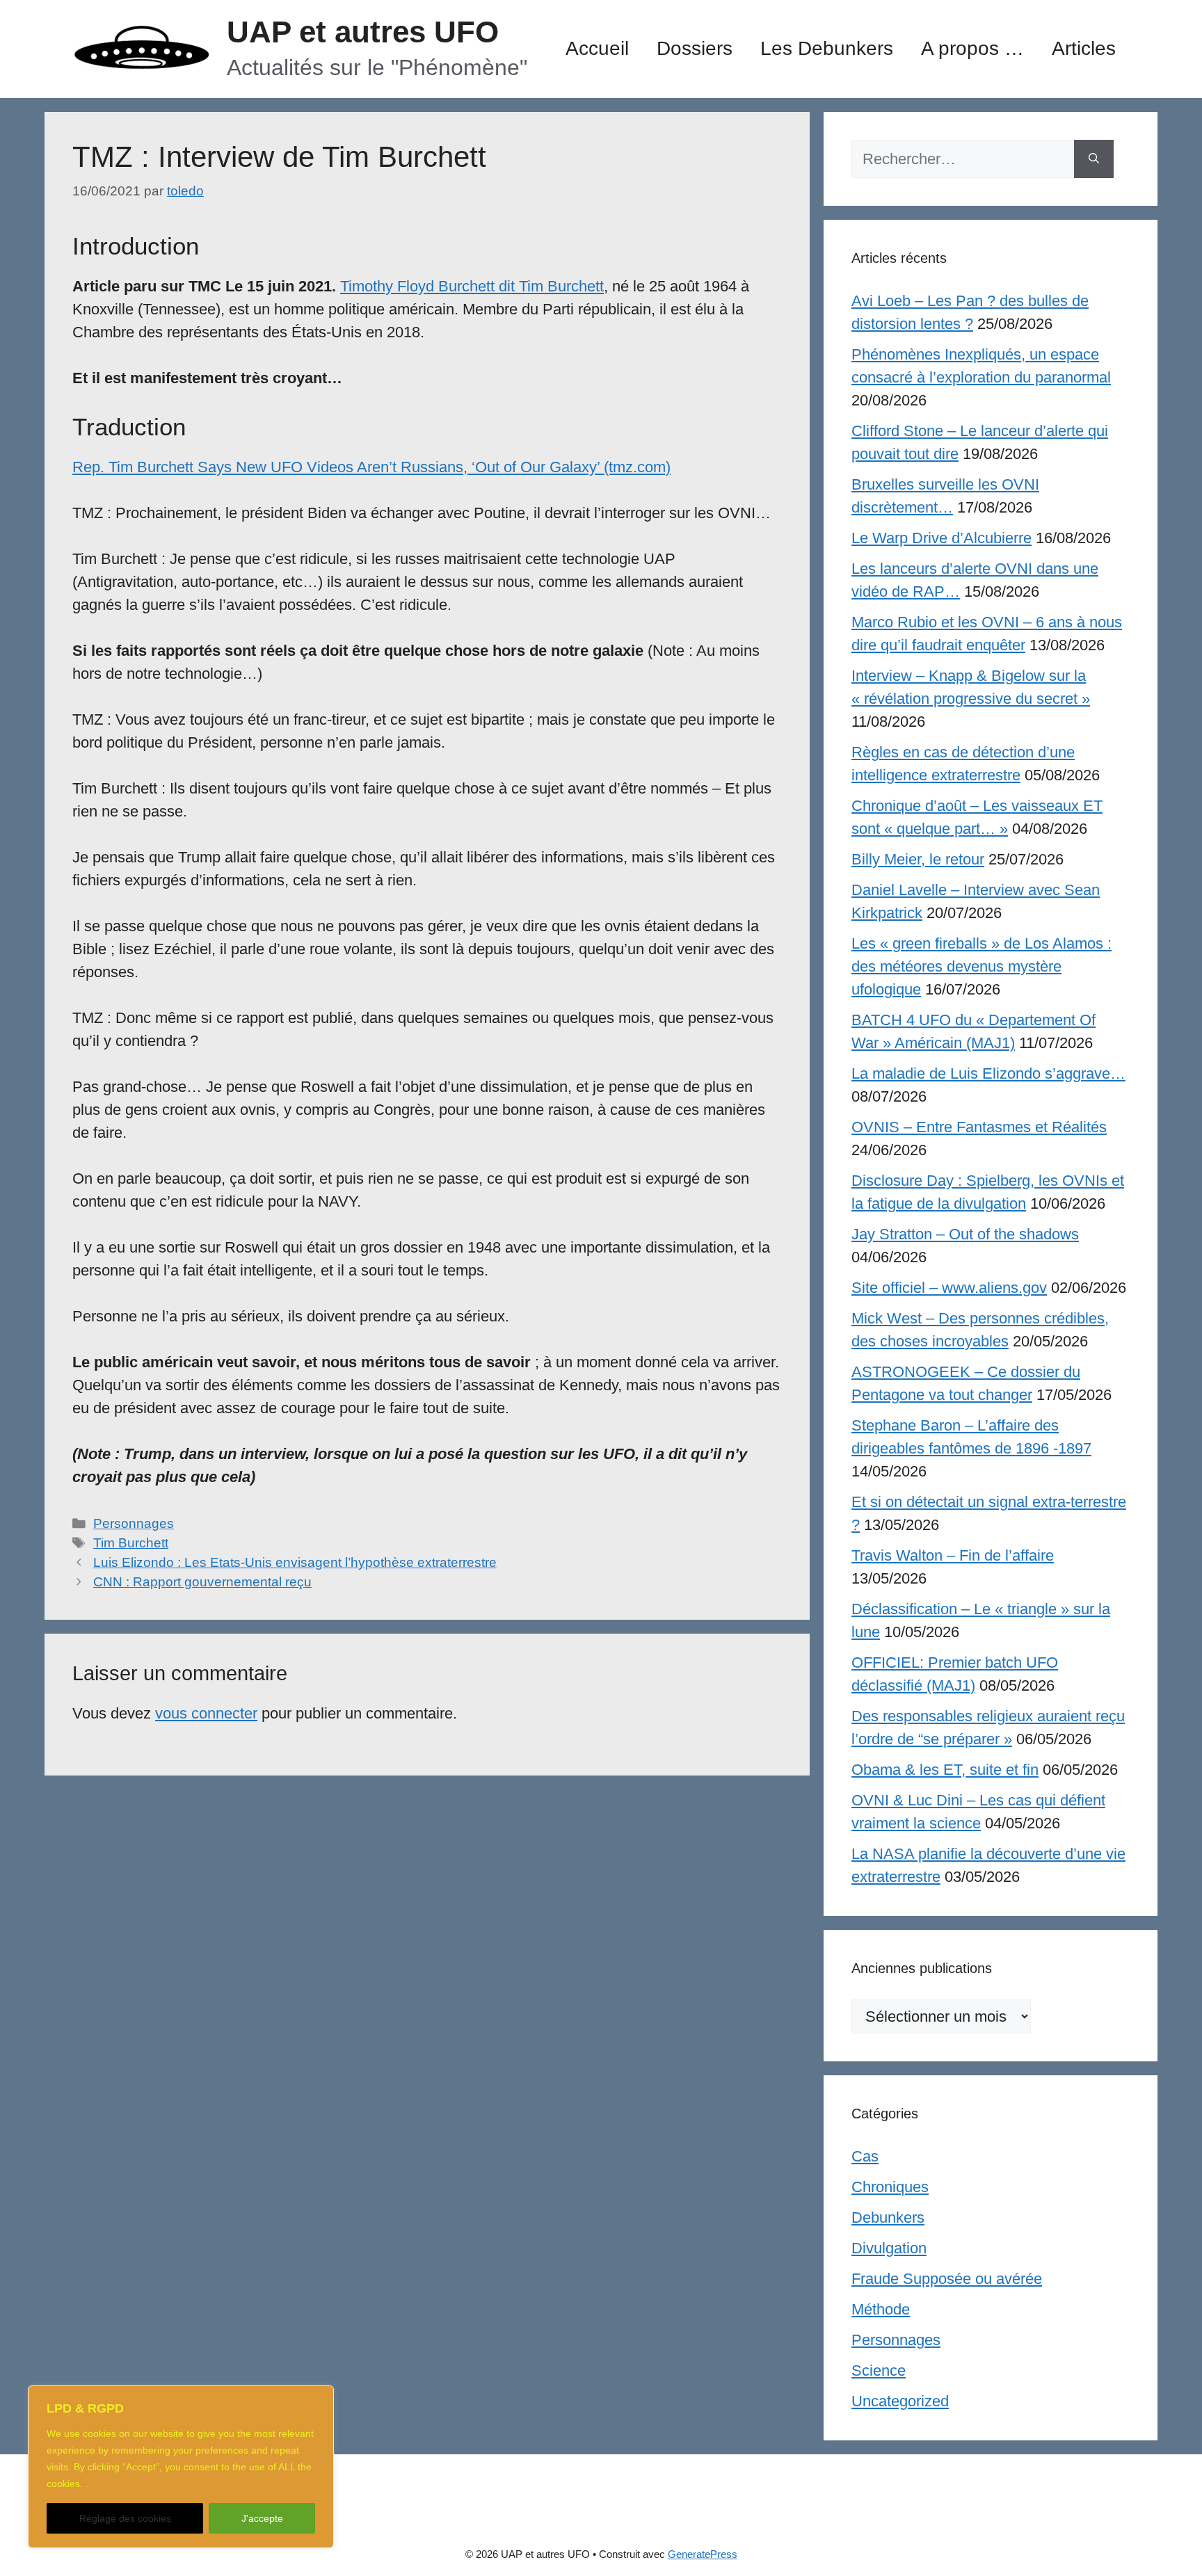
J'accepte (262, 2518)
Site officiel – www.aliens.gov (949, 1288)
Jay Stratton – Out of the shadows (965, 1234)
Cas (865, 2156)
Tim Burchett (131, 1543)
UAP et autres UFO (363, 32)
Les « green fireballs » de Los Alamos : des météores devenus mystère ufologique (981, 966)
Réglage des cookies (125, 2518)
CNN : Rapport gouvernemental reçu (202, 1582)
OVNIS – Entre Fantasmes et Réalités (979, 1127)
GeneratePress (703, 2554)
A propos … (972, 48)
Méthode (881, 2309)
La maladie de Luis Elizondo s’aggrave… (988, 1073)
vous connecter (206, 1713)
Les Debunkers (827, 48)
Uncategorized (900, 2401)
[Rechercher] (1094, 159)
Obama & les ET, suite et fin (945, 1770)
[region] (181, 2467)
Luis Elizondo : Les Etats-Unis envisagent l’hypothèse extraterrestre (295, 1562)
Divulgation (889, 2248)
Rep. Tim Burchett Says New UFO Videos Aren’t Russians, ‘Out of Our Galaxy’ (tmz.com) (371, 467)
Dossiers (695, 48)
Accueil (597, 48)
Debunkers (888, 2217)
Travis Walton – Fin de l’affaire (953, 1555)
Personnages (134, 1523)
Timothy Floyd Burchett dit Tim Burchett (472, 286)
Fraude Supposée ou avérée (947, 2279)
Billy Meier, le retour (918, 859)
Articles (1084, 48)
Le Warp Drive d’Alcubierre (941, 538)
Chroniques (890, 2187)
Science (879, 2370)
